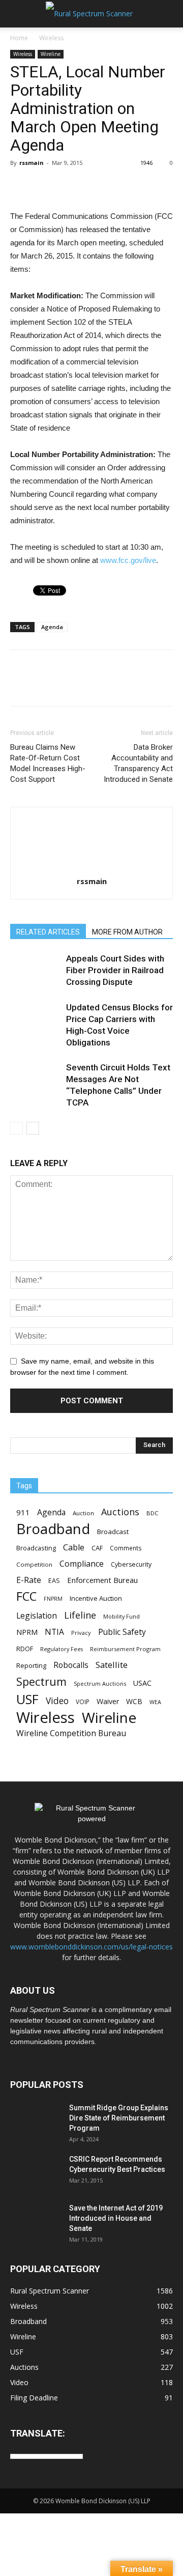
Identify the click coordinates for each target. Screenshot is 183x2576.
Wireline (51, 54)
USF (27, 1699)
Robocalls (71, 1665)
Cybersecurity (131, 1564)
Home (19, 38)
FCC (26, 1596)
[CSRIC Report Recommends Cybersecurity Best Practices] (36, 2172)
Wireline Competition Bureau (71, 1733)
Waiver (108, 1701)
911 (23, 1512)
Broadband (53, 1529)
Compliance (82, 1564)
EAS (54, 1580)
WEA (155, 1702)
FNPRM (53, 1599)
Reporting (31, 1665)
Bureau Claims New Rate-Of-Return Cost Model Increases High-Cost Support (48, 763)
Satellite (112, 1665)
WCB (134, 1701)
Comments (126, 1548)
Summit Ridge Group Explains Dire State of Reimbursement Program (119, 2118)
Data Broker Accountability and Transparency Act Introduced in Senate (138, 763)
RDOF (25, 1649)
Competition (34, 1564)
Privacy (81, 1633)
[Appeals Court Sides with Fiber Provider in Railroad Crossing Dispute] (36, 970)
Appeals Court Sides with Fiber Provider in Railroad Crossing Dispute (115, 970)
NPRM (27, 1632)
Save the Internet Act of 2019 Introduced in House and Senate (116, 2218)
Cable (74, 1548)
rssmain (32, 163)
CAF (97, 1548)
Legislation (37, 1616)
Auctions (120, 1512)
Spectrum (41, 1681)
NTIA (54, 1632)
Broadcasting (36, 1548)
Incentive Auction (96, 1598)
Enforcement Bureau (102, 1580)
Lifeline (80, 1615)
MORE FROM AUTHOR (127, 932)
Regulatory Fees (62, 1649)
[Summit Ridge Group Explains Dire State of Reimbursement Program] (36, 2120)
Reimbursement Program (125, 1649)
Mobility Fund (121, 1616)
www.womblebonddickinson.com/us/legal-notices (91, 1947)
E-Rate (29, 1580)
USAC (142, 1683)
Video (57, 1701)
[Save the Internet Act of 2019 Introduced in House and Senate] (36, 2221)
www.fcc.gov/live (128, 560)
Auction (83, 1513)
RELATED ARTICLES (48, 932)
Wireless (51, 38)
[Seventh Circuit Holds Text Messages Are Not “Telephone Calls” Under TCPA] (36, 1079)
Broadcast (113, 1532)
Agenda (52, 627)
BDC (152, 1513)
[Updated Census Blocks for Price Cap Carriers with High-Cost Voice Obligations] (36, 1019)
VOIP (83, 1702)
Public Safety (122, 1632)
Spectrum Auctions (100, 1683)
